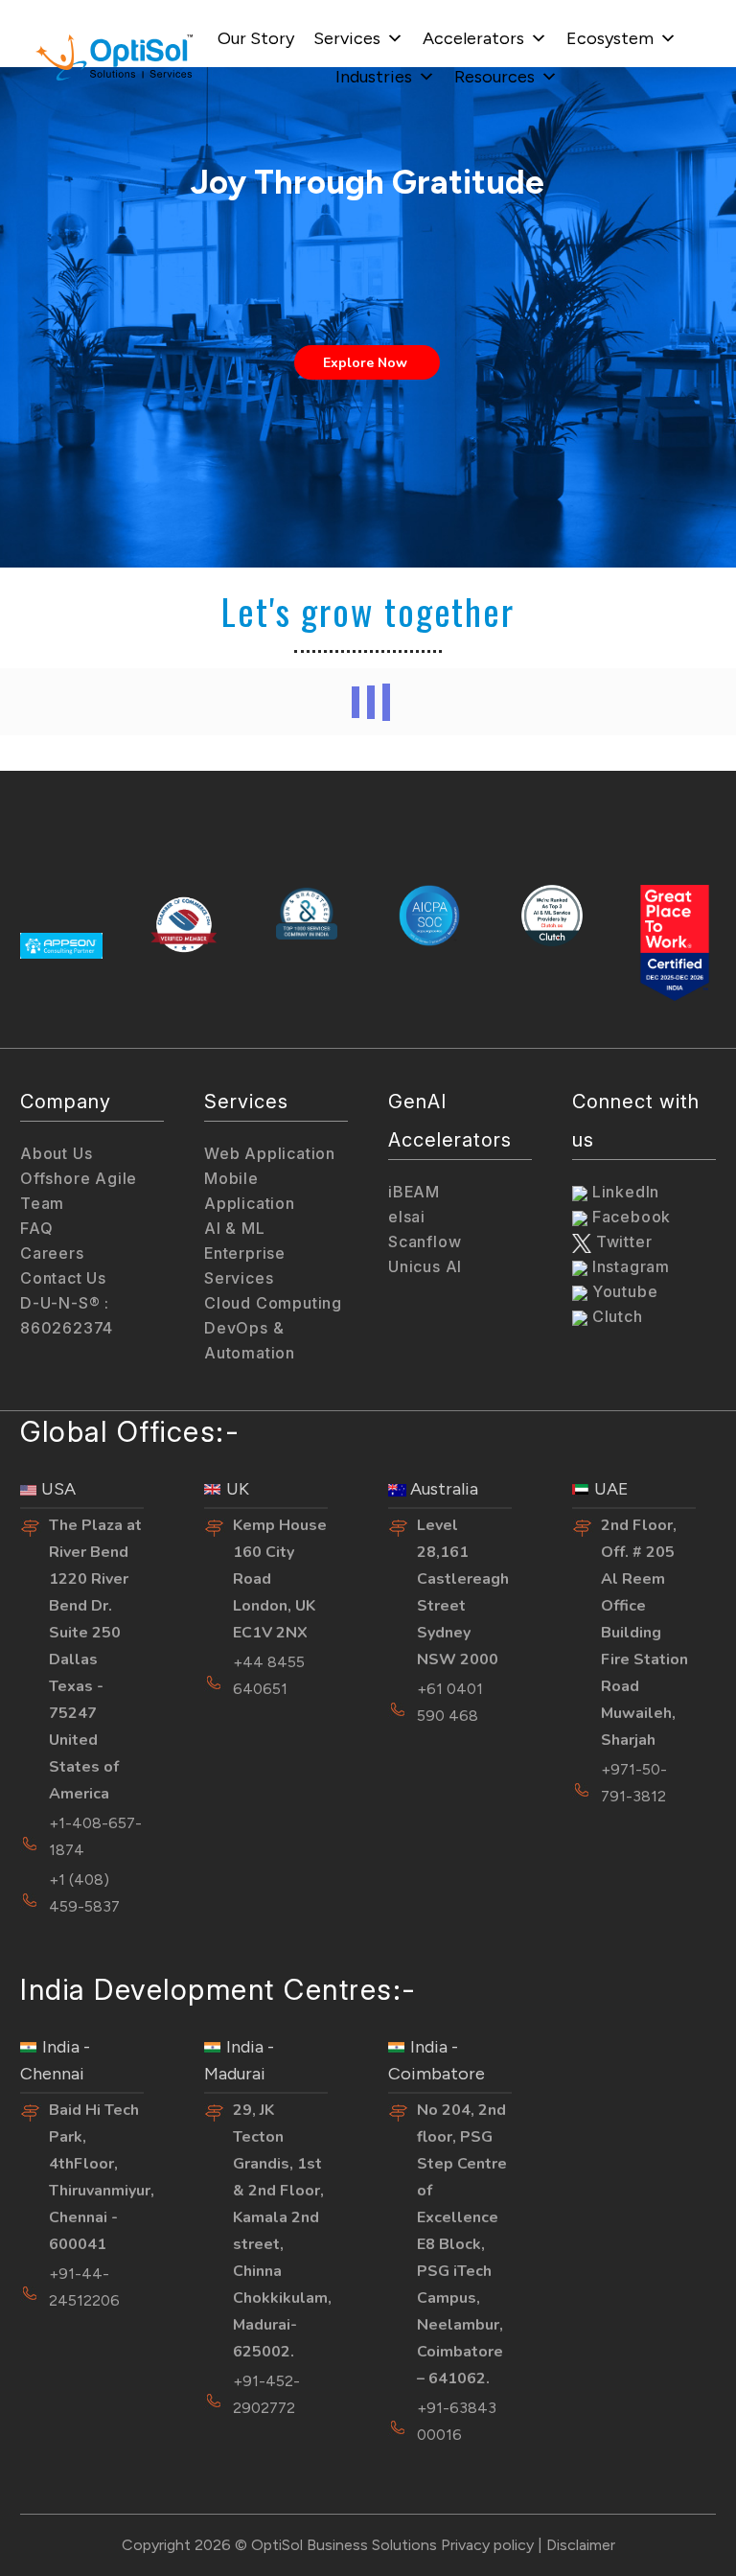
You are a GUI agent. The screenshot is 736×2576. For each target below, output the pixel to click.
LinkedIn (623, 1192)
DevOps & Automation (250, 1340)
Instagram (629, 1266)
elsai (407, 1217)
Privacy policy (487, 2545)
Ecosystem (610, 38)
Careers (52, 1253)
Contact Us (63, 1278)
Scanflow (425, 1242)
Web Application (270, 1153)
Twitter (621, 1242)
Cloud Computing (273, 1303)
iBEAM (414, 1192)
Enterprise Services (245, 1265)
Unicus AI (425, 1266)
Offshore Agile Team (79, 1191)
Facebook (629, 1217)
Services (347, 38)
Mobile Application (250, 1191)
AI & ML (235, 1228)
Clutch (615, 1316)
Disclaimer (581, 2545)
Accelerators (473, 38)
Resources (494, 77)
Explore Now (367, 363)
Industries (374, 77)
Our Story (256, 38)
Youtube (622, 1291)
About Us (56, 1153)
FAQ (36, 1228)
